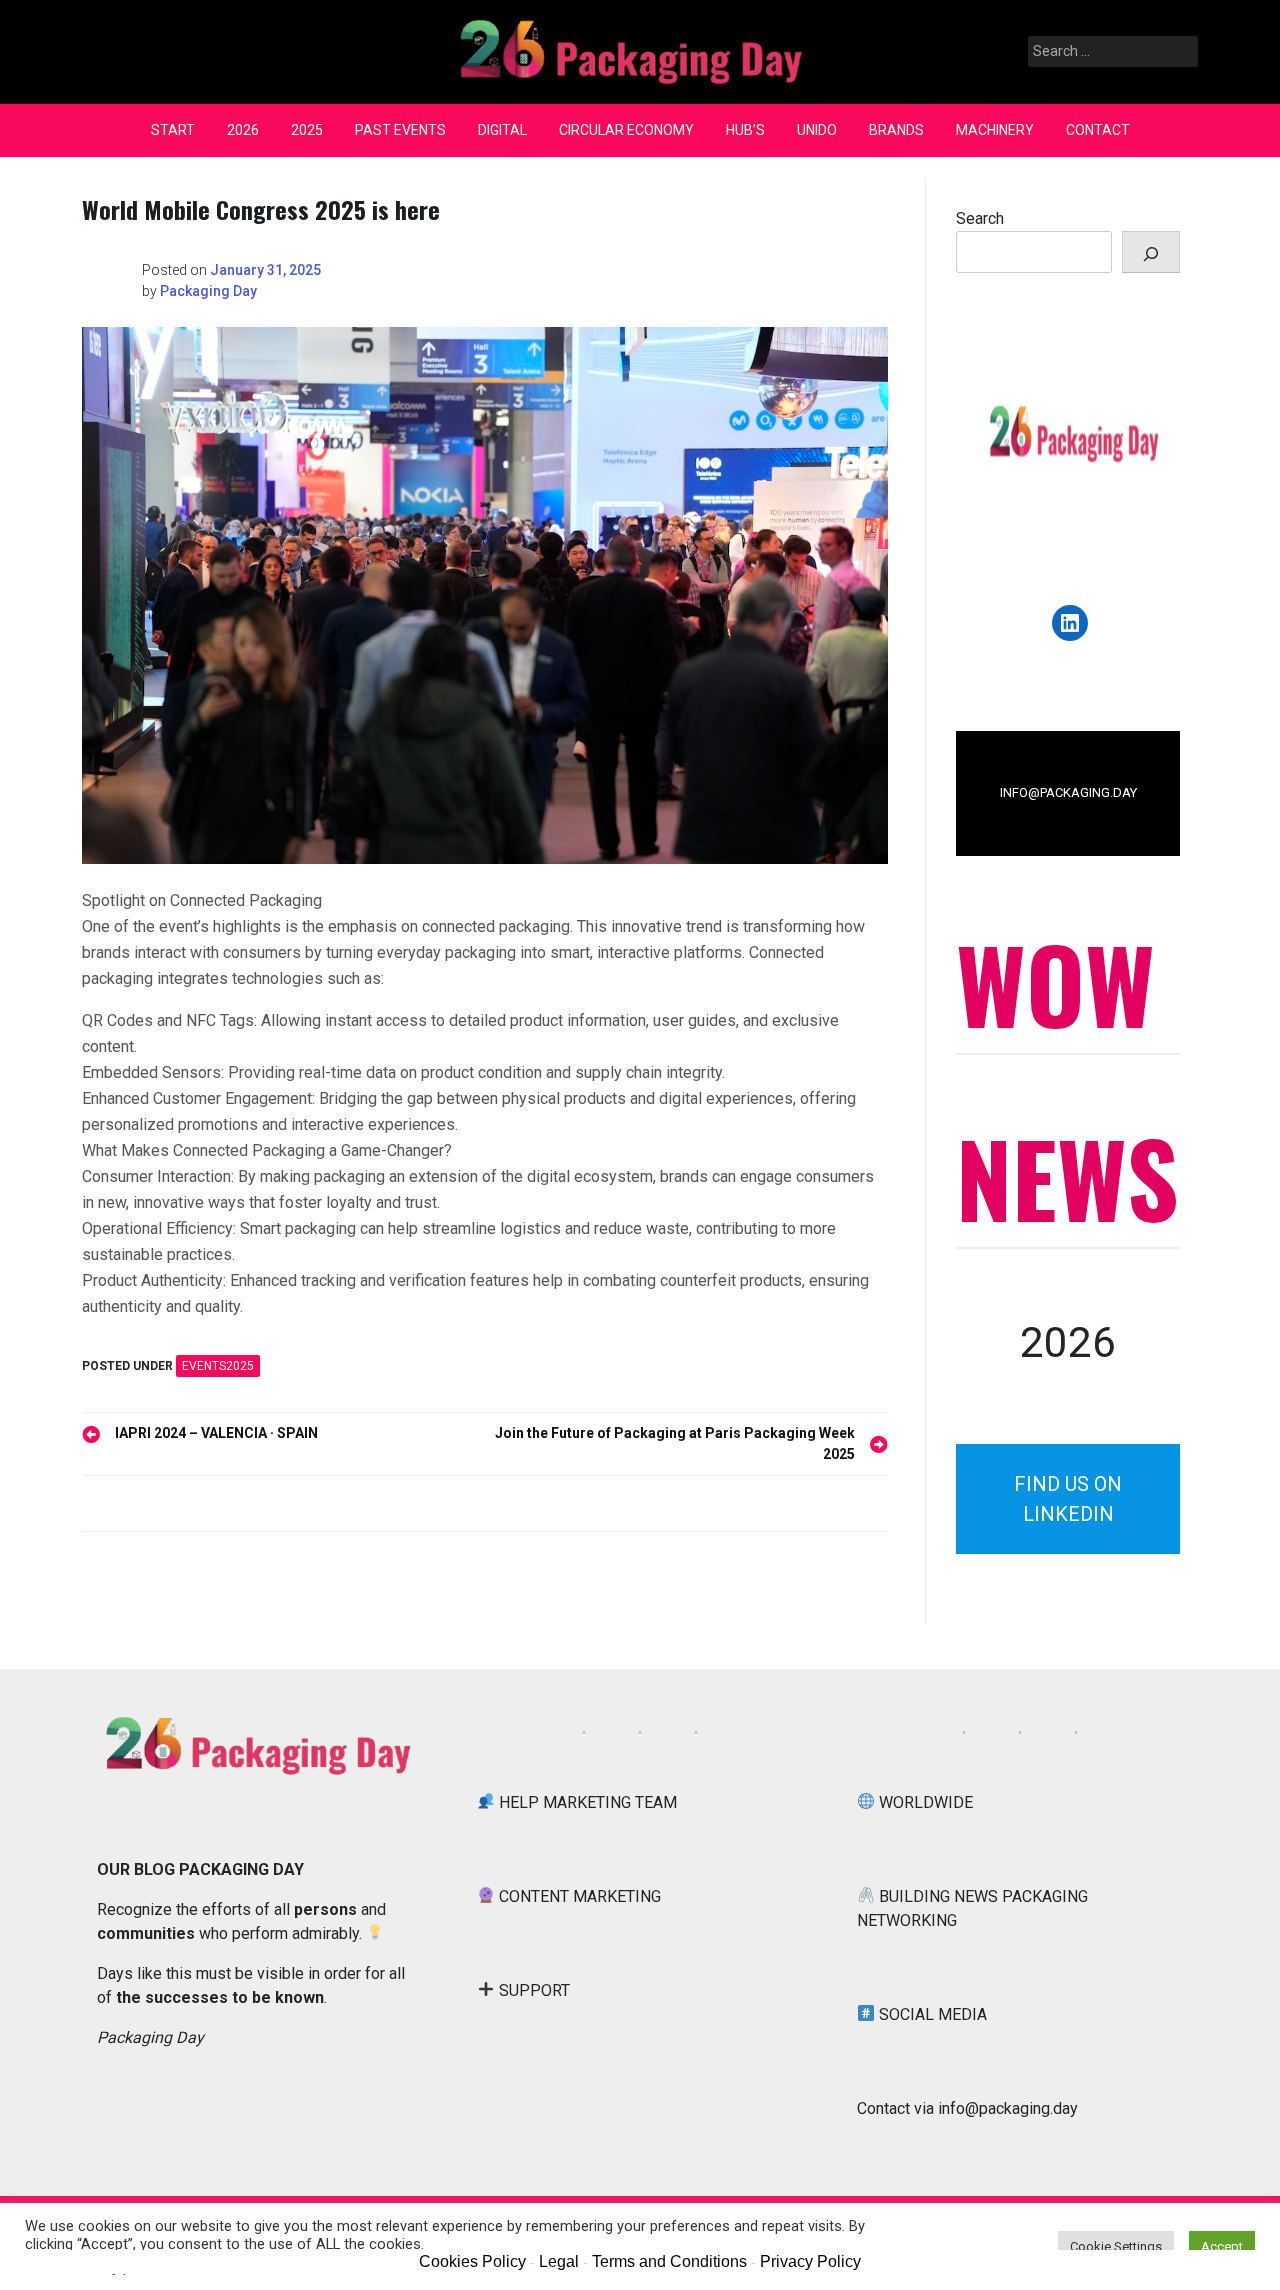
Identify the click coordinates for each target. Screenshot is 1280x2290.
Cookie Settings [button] (1116, 2246)
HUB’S (745, 130)
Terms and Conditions (669, 2261)
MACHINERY (995, 130)
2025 (307, 130)
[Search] (1151, 252)
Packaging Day (208, 291)
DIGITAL (502, 130)
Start (173, 130)
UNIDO (817, 130)
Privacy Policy (810, 2261)
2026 (243, 130)
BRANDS (896, 130)
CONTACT (1098, 130)
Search (980, 218)
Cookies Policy (472, 2261)
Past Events (400, 130)
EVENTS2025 (218, 1366)
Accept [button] (1222, 2246)
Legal (559, 2261)
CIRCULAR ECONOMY (626, 130)
